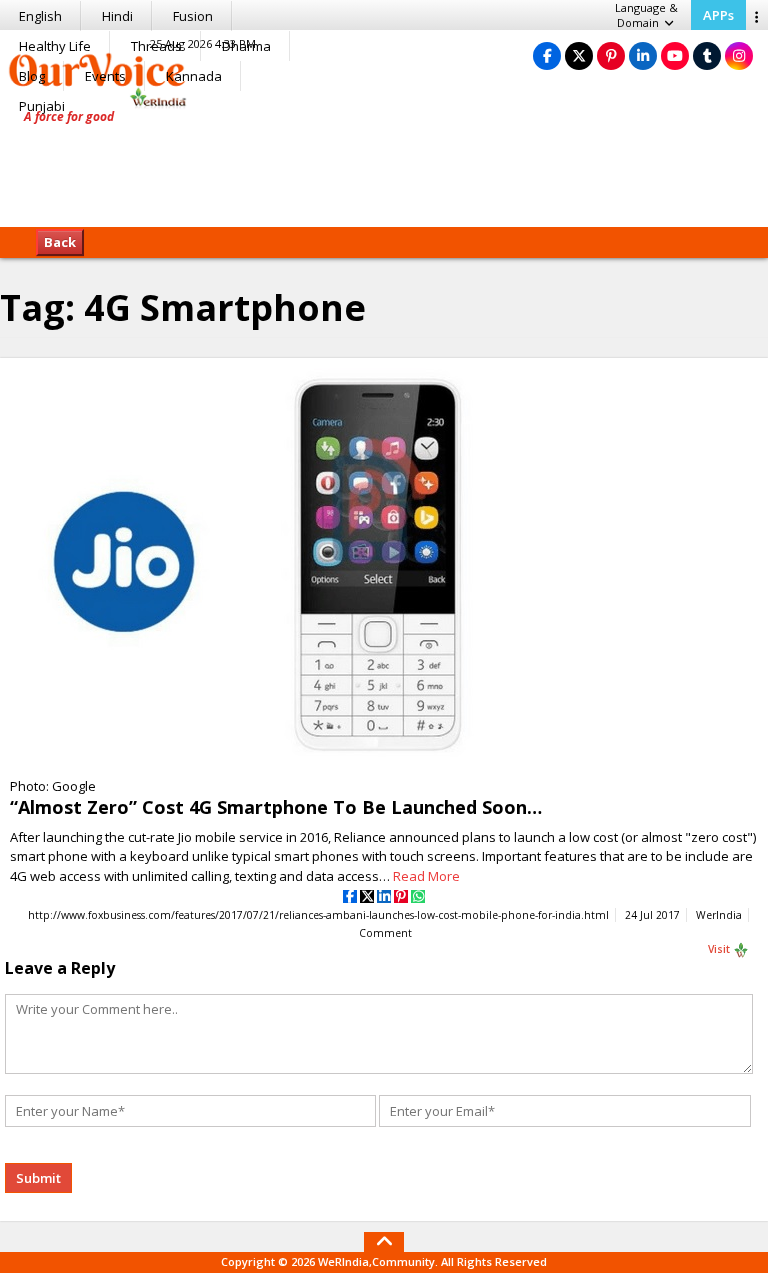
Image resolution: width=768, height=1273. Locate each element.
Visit (720, 949)
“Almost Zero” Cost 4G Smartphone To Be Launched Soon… (276, 807)
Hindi (117, 16)
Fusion (193, 16)
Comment (385, 933)
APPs (718, 15)
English (40, 16)
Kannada (194, 76)
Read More (426, 876)
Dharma (246, 46)
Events (105, 76)
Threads (156, 46)
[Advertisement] (384, 165)
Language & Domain (646, 15)
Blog (32, 76)
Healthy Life (55, 46)
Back (60, 242)
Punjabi (42, 106)
